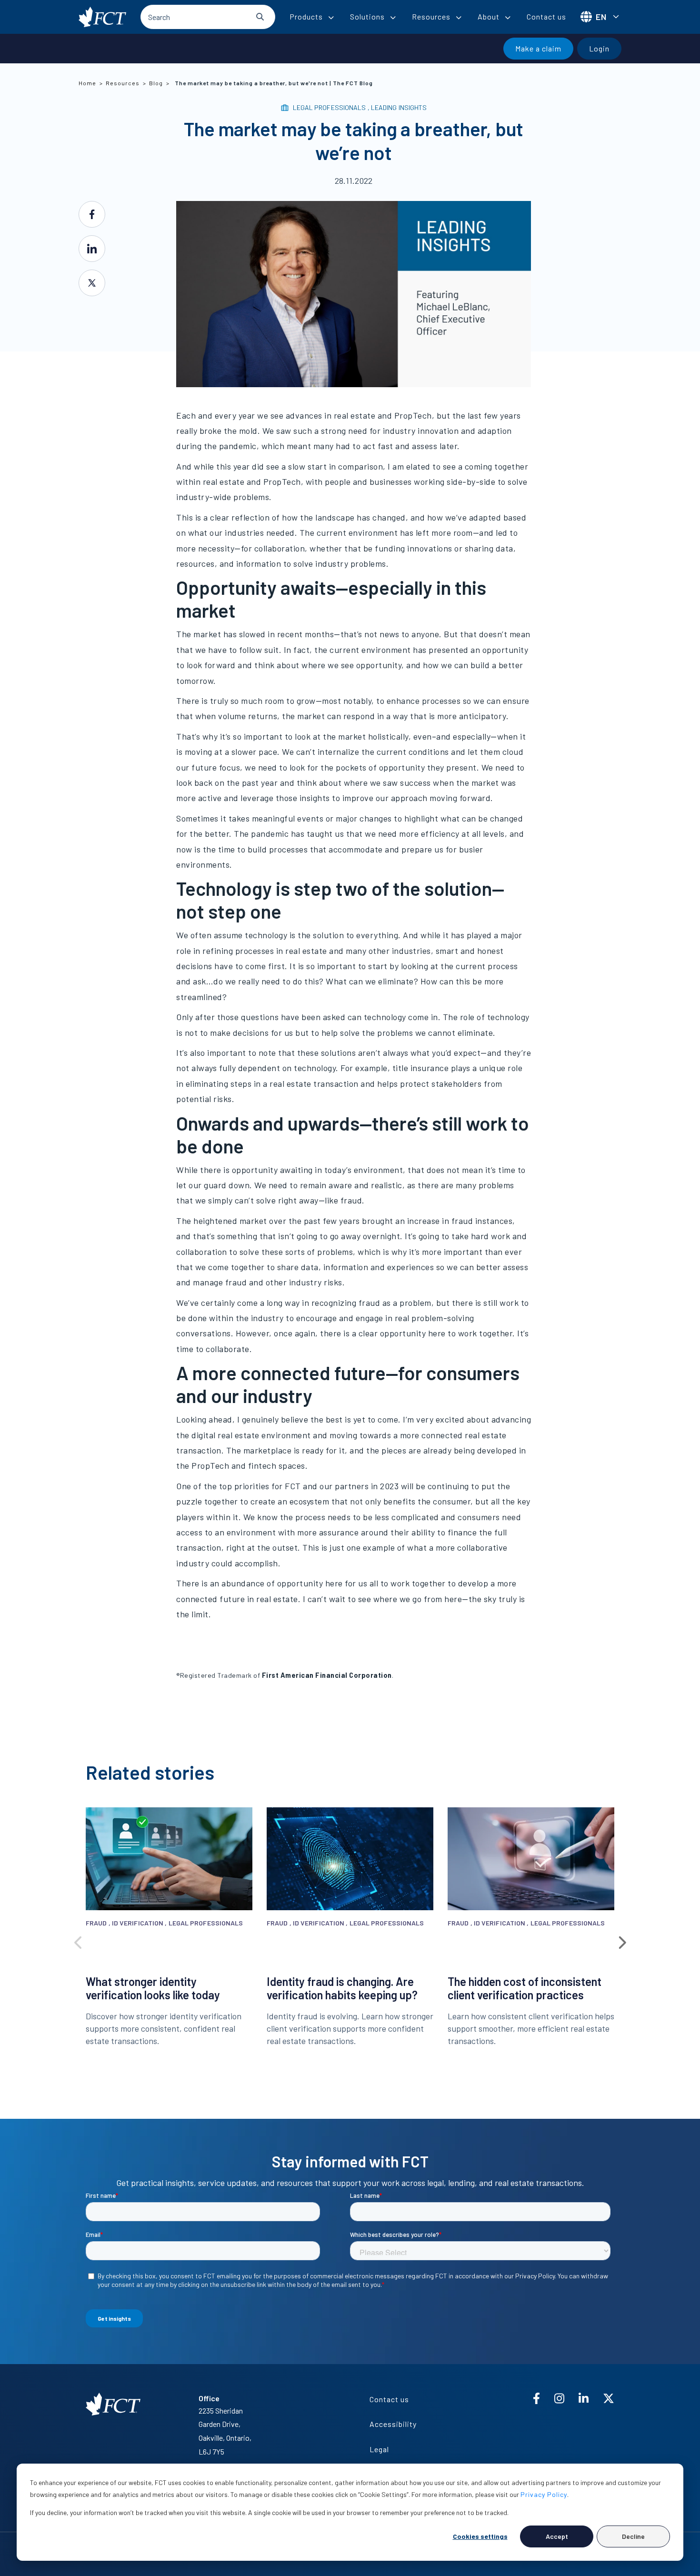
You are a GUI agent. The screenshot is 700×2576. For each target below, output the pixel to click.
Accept (557, 2536)
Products (306, 16)
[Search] (260, 17)
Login (599, 48)
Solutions (367, 16)
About (489, 16)
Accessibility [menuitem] (393, 2424)
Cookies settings (480, 2536)
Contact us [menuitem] (389, 2399)
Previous (79, 1940)
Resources (431, 16)
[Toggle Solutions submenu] (393, 18)
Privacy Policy (544, 2494)
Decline (633, 2536)
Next (621, 1940)
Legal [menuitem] (379, 2449)
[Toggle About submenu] (508, 18)
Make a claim (538, 48)
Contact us (546, 16)
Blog (156, 83)
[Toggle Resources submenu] (459, 18)
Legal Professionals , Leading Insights (360, 107)
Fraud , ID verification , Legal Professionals (165, 1923)
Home (87, 83)
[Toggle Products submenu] (331, 18)
